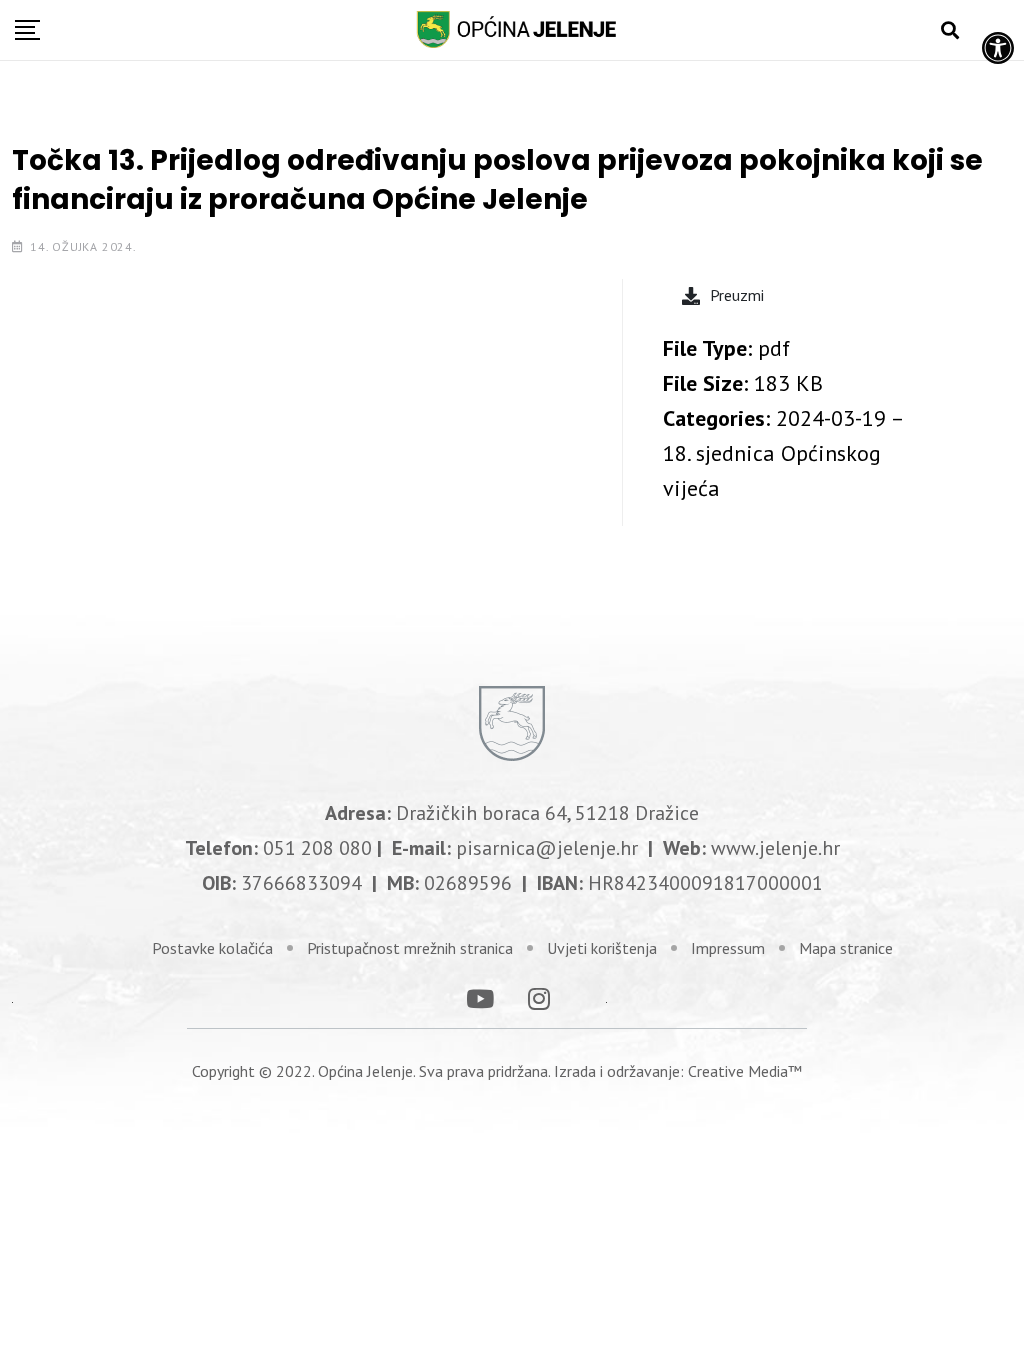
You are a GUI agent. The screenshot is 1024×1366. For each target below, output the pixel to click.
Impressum (728, 948)
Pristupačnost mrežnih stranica (410, 948)
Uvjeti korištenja (602, 948)
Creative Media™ (745, 1071)
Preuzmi (737, 295)
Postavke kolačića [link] (212, 948)
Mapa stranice (846, 948)
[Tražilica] (950, 30)
